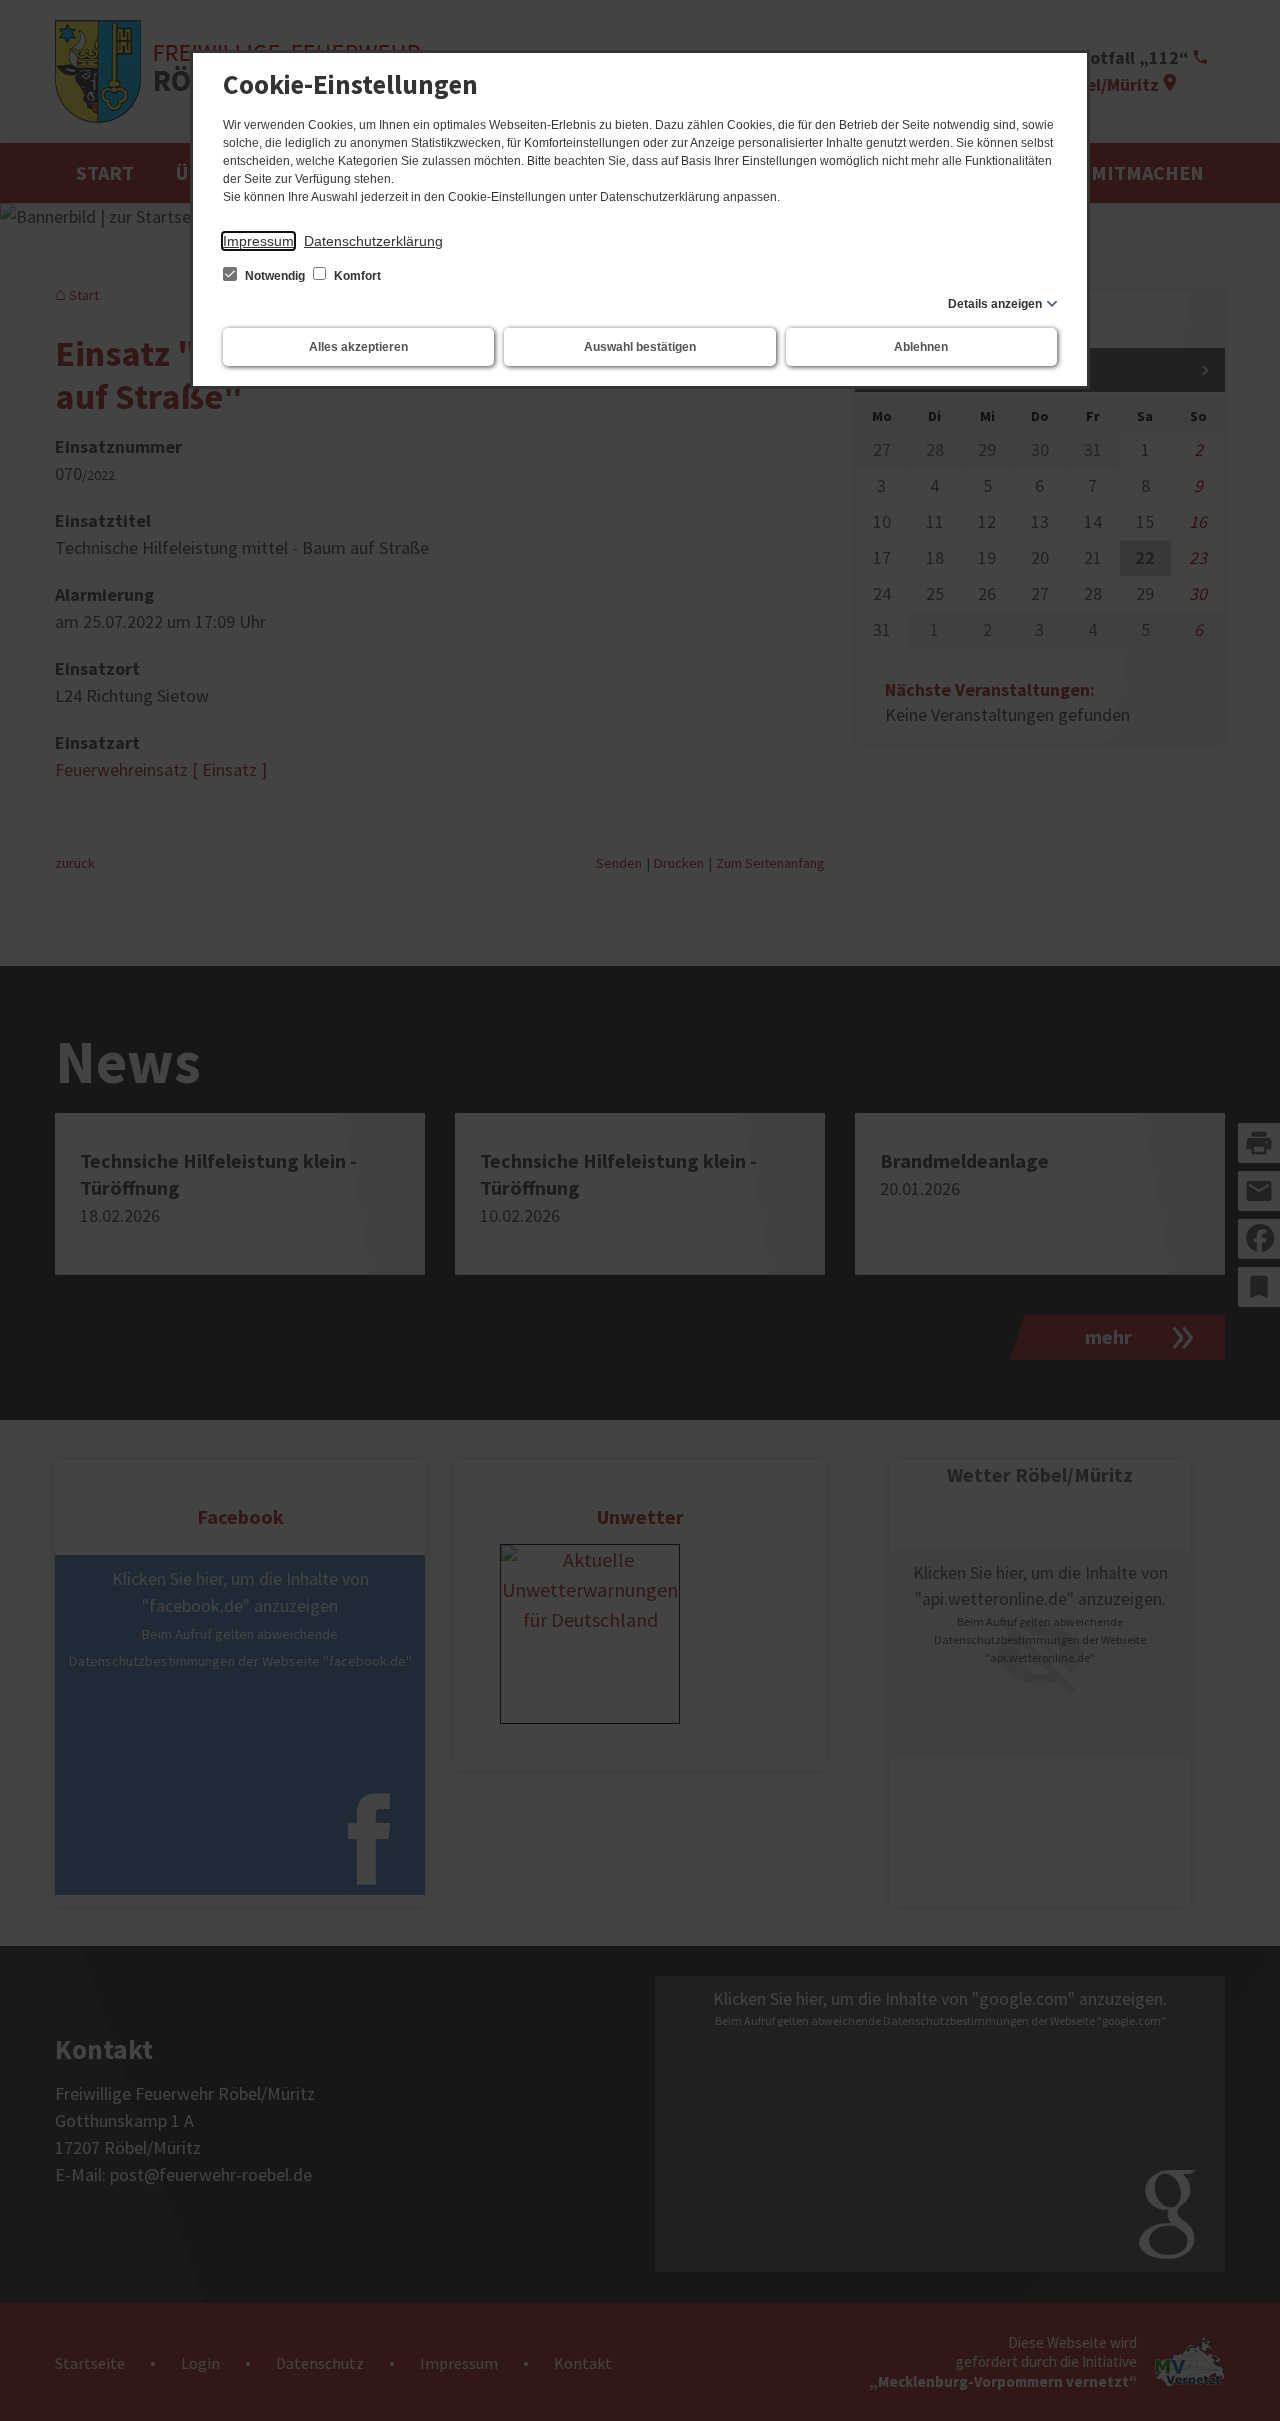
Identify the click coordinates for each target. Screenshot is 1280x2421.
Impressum (258, 241)
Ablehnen (921, 347)
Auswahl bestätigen (640, 347)
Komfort (356, 276)
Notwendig (275, 276)
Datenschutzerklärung (373, 241)
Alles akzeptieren (358, 347)
